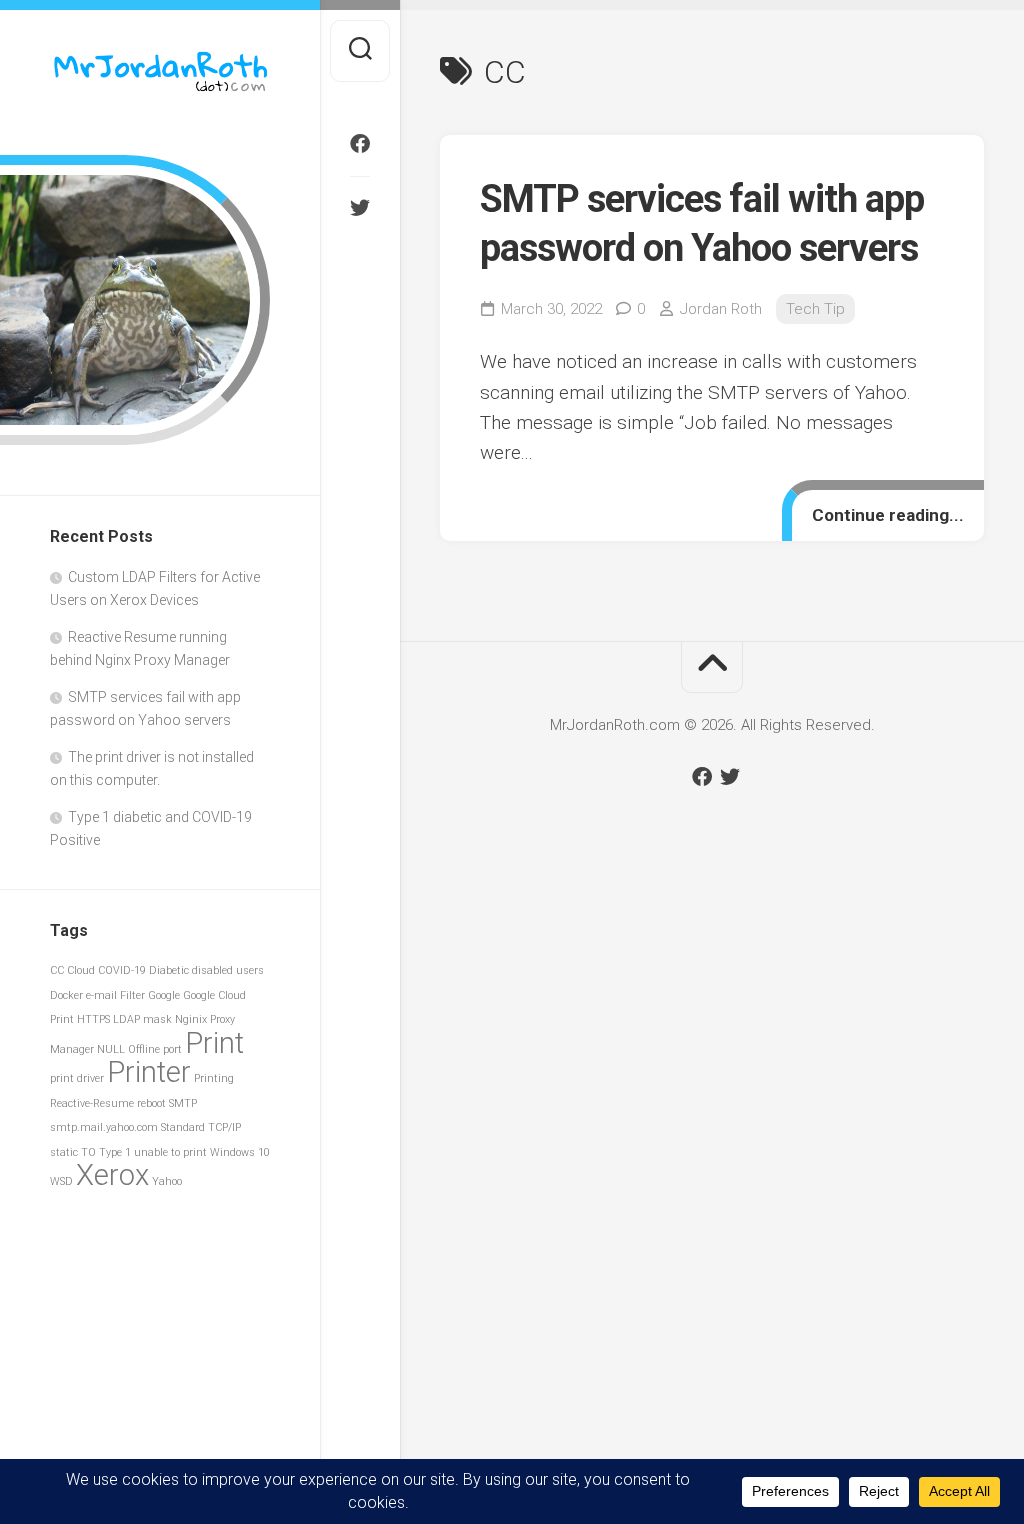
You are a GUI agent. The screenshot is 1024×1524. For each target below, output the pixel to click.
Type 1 (115, 1152)
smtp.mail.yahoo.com (104, 1127)
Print (214, 1043)
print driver (77, 1078)
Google (164, 995)
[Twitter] (360, 208)
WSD (61, 1181)
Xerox (112, 1175)
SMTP (183, 1103)
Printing (214, 1078)
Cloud (81, 970)
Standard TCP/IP (201, 1127)
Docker (66, 995)
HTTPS (93, 1019)
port (172, 1049)
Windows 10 (240, 1152)
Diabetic (169, 970)
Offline (144, 1049)
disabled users (228, 970)
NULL (111, 1049)
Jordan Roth (721, 309)
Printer (149, 1072)
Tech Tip (815, 309)
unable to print (170, 1152)
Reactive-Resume (92, 1103)
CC (57, 970)
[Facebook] (360, 144)
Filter (132, 995)
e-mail (101, 995)
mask (157, 1019)
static (64, 1152)
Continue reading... (888, 515)
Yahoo (167, 1181)
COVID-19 (122, 970)
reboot (151, 1103)
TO (88, 1152)
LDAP (126, 1019)
